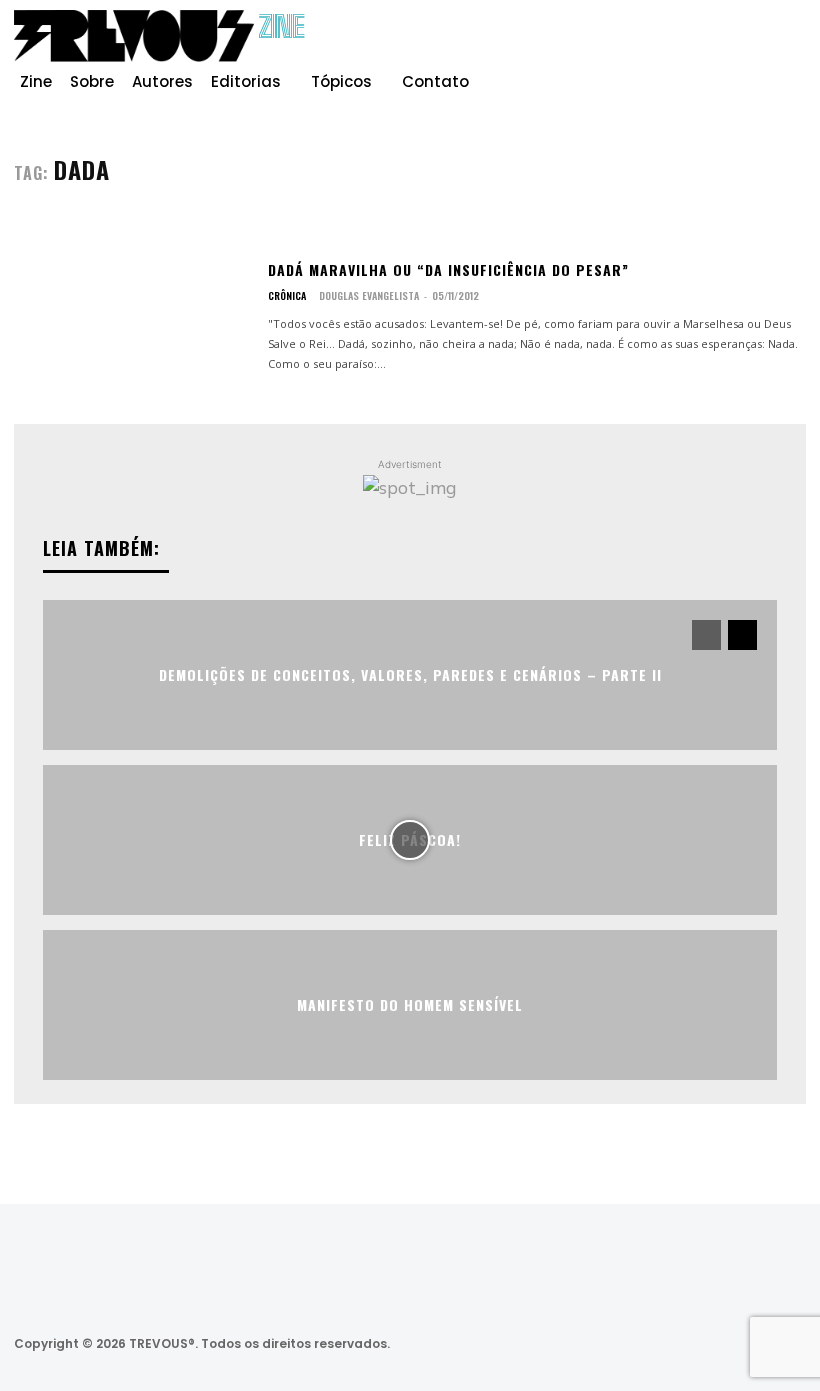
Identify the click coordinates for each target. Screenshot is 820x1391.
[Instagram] (726, 44)
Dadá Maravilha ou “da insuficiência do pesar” (448, 269)
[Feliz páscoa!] (410, 840)
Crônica (287, 296)
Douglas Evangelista (369, 295)
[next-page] (742, 635)
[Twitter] (677, 1344)
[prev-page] (706, 635)
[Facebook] (694, 44)
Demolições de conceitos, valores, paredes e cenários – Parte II (410, 674)
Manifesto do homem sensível (410, 1004)
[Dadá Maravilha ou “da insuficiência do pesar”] (133, 317)
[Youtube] (790, 44)
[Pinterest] (758, 44)
